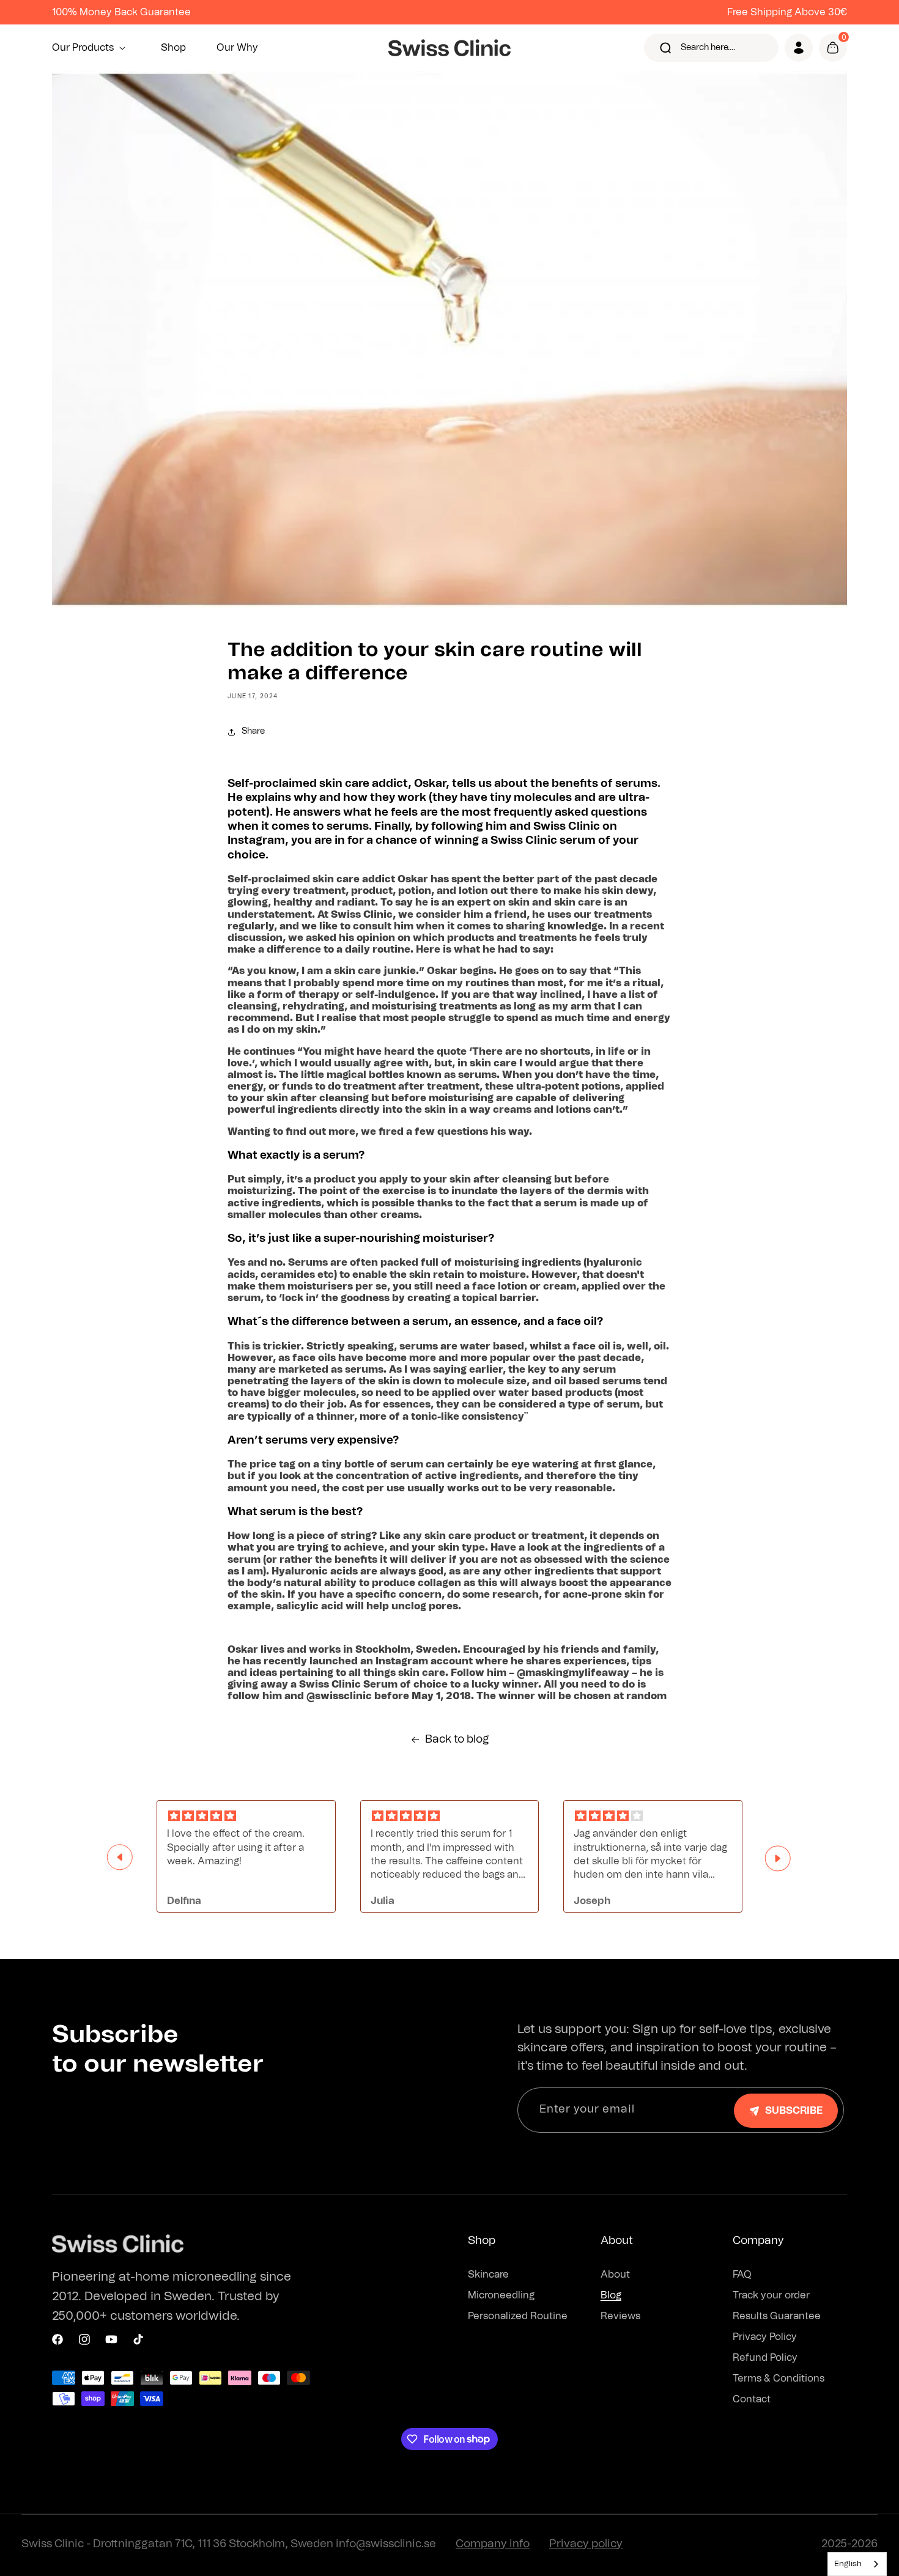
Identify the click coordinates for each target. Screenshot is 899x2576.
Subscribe (794, 2111)
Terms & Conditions (779, 2379)
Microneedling (501, 2295)
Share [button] (253, 731)
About (615, 2275)
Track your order (771, 2295)
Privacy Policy (765, 2337)
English (848, 2564)
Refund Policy (765, 2358)
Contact (752, 2399)
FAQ (742, 2275)
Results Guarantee (777, 2316)
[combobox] (857, 2564)
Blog (611, 2295)
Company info (493, 2544)
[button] (91, 48)
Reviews (620, 2316)
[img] (246, 1816)
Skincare (488, 2275)
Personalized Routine (518, 2316)
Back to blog (457, 1740)
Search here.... (708, 48)
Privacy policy (586, 2544)
